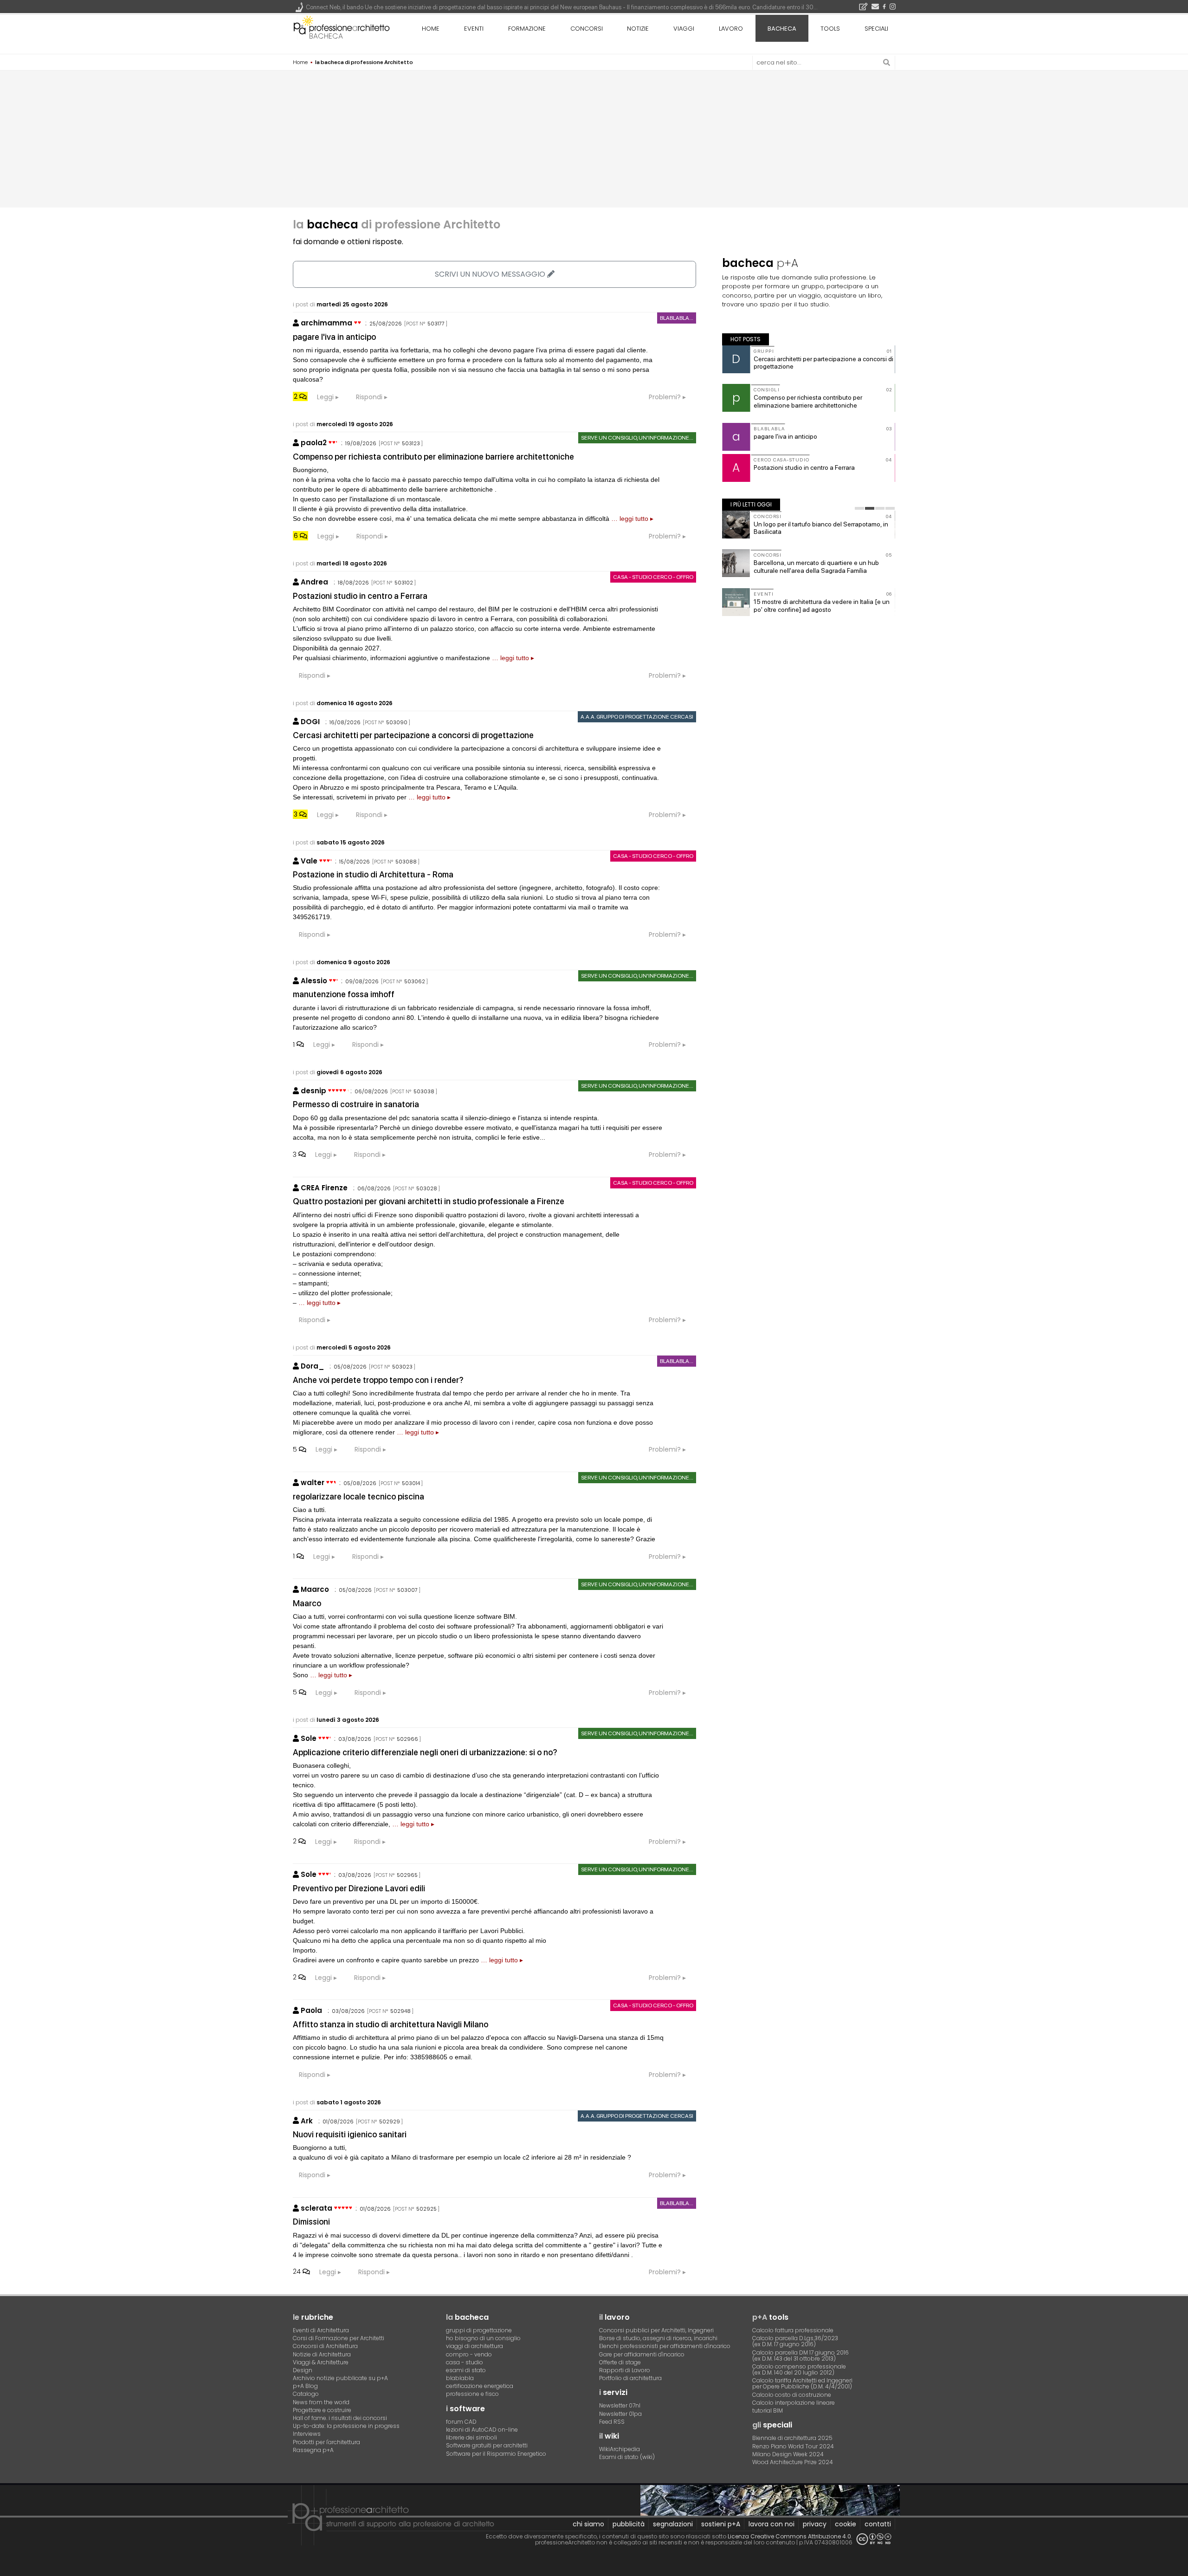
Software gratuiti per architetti (487, 2445)
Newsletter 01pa (620, 2414)
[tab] (859, 508)
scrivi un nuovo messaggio (491, 274)
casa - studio (465, 2362)
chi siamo (588, 2524)
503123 (411, 443)
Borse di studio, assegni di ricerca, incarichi (658, 2338)
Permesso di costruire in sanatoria (356, 1104)
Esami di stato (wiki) (627, 2457)
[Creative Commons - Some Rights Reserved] (874, 2539)
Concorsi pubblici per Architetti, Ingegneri (656, 2330)
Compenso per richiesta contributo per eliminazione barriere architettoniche (433, 457)
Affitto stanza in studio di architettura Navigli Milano (391, 2024)
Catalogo (306, 2394)
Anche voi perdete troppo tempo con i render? (378, 1380)
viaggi (684, 29)
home (431, 29)
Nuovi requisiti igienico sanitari (350, 2134)
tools (830, 29)
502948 (400, 2011)
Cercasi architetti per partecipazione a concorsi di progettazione (413, 735)
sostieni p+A (721, 2524)
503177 (436, 324)
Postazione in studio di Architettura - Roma (373, 874)
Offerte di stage (620, 2362)
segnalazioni (673, 2524)
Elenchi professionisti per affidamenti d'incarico (665, 2346)
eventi (474, 29)
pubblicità (629, 2524)
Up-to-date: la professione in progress (346, 2426)
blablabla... (677, 318)
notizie (638, 29)
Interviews (307, 2434)
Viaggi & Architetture (321, 2362)
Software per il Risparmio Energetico (496, 2454)
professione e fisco (472, 2394)
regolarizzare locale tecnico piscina (358, 1496)
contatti (878, 2524)
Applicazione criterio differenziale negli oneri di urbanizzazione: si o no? (425, 1752)
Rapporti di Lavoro (625, 2370)
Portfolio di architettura (630, 2378)
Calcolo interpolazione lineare (794, 2403)
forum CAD (461, 2422)
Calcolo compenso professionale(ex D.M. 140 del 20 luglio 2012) (799, 2369)
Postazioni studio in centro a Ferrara (360, 596)
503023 (402, 1367)
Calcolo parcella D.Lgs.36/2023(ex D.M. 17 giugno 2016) (795, 2341)
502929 (390, 2122)
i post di (340, 304)
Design (303, 2370)
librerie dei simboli (471, 2437)
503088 (406, 862)
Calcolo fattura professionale (793, 2330)
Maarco (307, 1603)
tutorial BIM (768, 2411)
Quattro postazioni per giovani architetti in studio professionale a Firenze (429, 1201)
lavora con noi (772, 2524)
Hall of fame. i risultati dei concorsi (340, 2418)
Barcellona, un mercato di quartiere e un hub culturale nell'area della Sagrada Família (816, 567)
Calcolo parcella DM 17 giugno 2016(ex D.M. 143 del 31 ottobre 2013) (801, 2355)
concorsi (587, 29)
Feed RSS (612, 2422)
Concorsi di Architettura (325, 2346)
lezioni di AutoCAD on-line (482, 2430)
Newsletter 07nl (620, 2405)
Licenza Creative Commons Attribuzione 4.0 (789, 2536)
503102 (404, 583)
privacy (815, 2524)
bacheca (326, 36)
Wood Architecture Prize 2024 (793, 2462)
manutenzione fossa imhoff (344, 994)
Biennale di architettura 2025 (792, 2438)
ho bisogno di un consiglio (483, 2338)
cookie (846, 2524)
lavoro (731, 29)
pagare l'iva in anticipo (334, 337)
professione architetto (342, 27)
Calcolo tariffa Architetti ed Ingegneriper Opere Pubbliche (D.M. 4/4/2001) (802, 2383)
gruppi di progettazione (479, 2330)
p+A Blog (305, 2386)
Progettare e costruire (322, 2410)
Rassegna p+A (313, 2450)
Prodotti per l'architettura (326, 2442)
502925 (426, 2209)
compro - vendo (469, 2354)
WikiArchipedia (620, 2449)
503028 (427, 1188)
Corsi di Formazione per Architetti (339, 2338)
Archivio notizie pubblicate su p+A (340, 2378)
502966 (407, 1739)
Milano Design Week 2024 (788, 2454)
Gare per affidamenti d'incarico (642, 2354)
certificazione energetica (480, 2386)
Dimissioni (311, 2222)
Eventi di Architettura (321, 2330)
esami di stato (466, 2370)
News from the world (321, 2402)
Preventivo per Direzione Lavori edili (359, 1888)
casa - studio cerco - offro (653, 577)
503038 (424, 1091)
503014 (411, 1483)
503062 (415, 981)
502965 (407, 1875)
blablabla (460, 2378)
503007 (407, 1590)
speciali (876, 29)
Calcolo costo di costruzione (792, 2395)
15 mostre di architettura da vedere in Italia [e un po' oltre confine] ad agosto (822, 606)
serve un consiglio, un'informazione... (637, 438)
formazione (527, 29)
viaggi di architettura (475, 2346)
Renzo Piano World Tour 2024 (793, 2446)
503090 (397, 722)
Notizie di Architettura (322, 2354)
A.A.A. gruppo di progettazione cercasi (637, 717)
